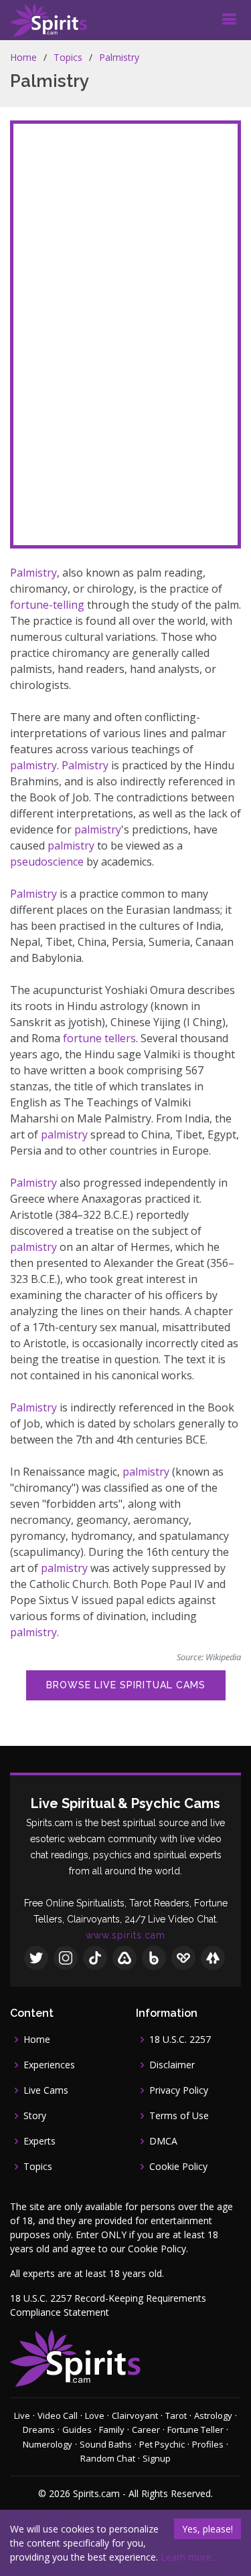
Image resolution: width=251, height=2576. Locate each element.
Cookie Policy (178, 2167)
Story (35, 2116)
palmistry (33, 765)
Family (112, 2430)
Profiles (208, 2444)
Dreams (39, 2430)
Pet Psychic (162, 2444)
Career (146, 2430)
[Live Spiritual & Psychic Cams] (49, 20)
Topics (68, 57)
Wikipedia (223, 1657)
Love (95, 2415)
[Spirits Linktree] (213, 1958)
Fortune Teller (195, 2430)
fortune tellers (99, 1038)
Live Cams (46, 2090)
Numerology (48, 2444)
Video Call (58, 2415)
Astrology (213, 2415)
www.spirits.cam (125, 1935)
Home (23, 57)
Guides (77, 2430)
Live (22, 2415)
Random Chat (108, 2458)
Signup (157, 2458)
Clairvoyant (135, 2415)
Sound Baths (106, 2444)
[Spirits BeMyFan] (183, 1958)
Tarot (176, 2415)
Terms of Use (179, 2116)
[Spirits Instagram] (66, 1958)
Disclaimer (172, 2065)
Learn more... (189, 2557)
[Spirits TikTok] (95, 1958)
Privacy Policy (179, 2090)
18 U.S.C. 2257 (180, 2040)
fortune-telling (47, 605)
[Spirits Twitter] (36, 1958)
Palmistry (119, 57)
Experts (39, 2141)
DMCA (163, 2141)
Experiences (49, 2065)
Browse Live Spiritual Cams (126, 1685)
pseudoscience (47, 862)
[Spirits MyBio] (154, 1958)
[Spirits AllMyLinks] (124, 1958)
